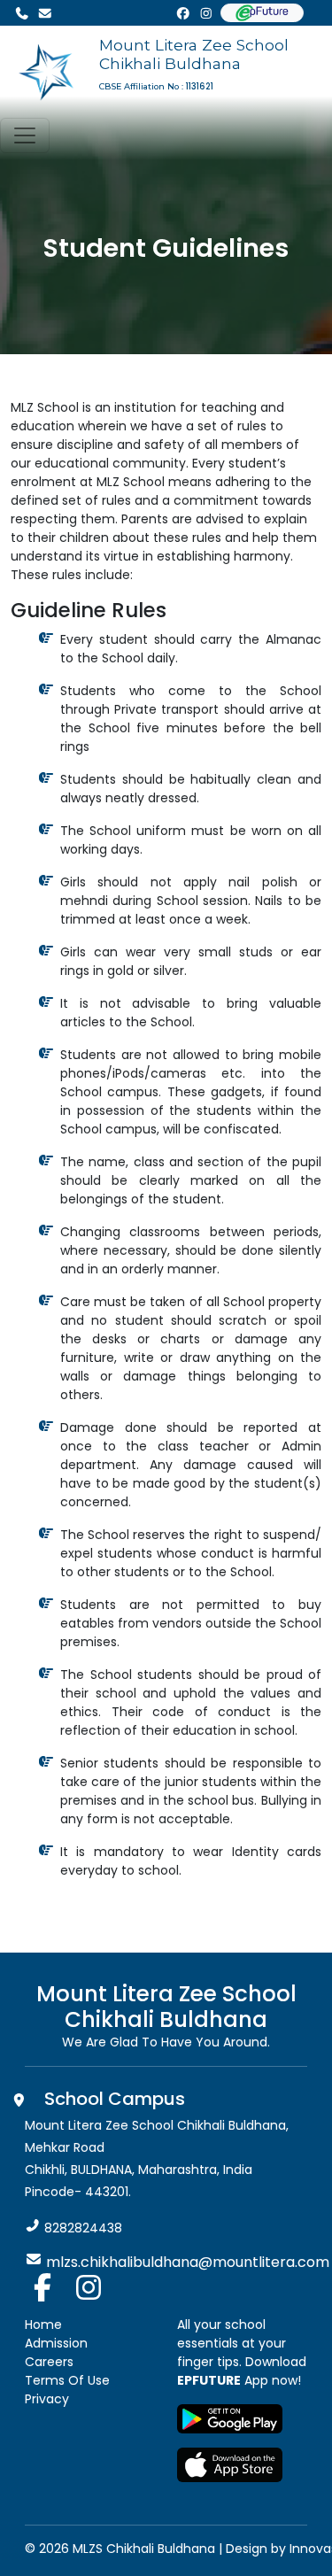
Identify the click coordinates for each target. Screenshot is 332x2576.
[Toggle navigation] (25, 135)
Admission (56, 2343)
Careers (49, 2362)
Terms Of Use (67, 2380)
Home (43, 2325)
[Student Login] (262, 13)
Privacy (47, 2399)
